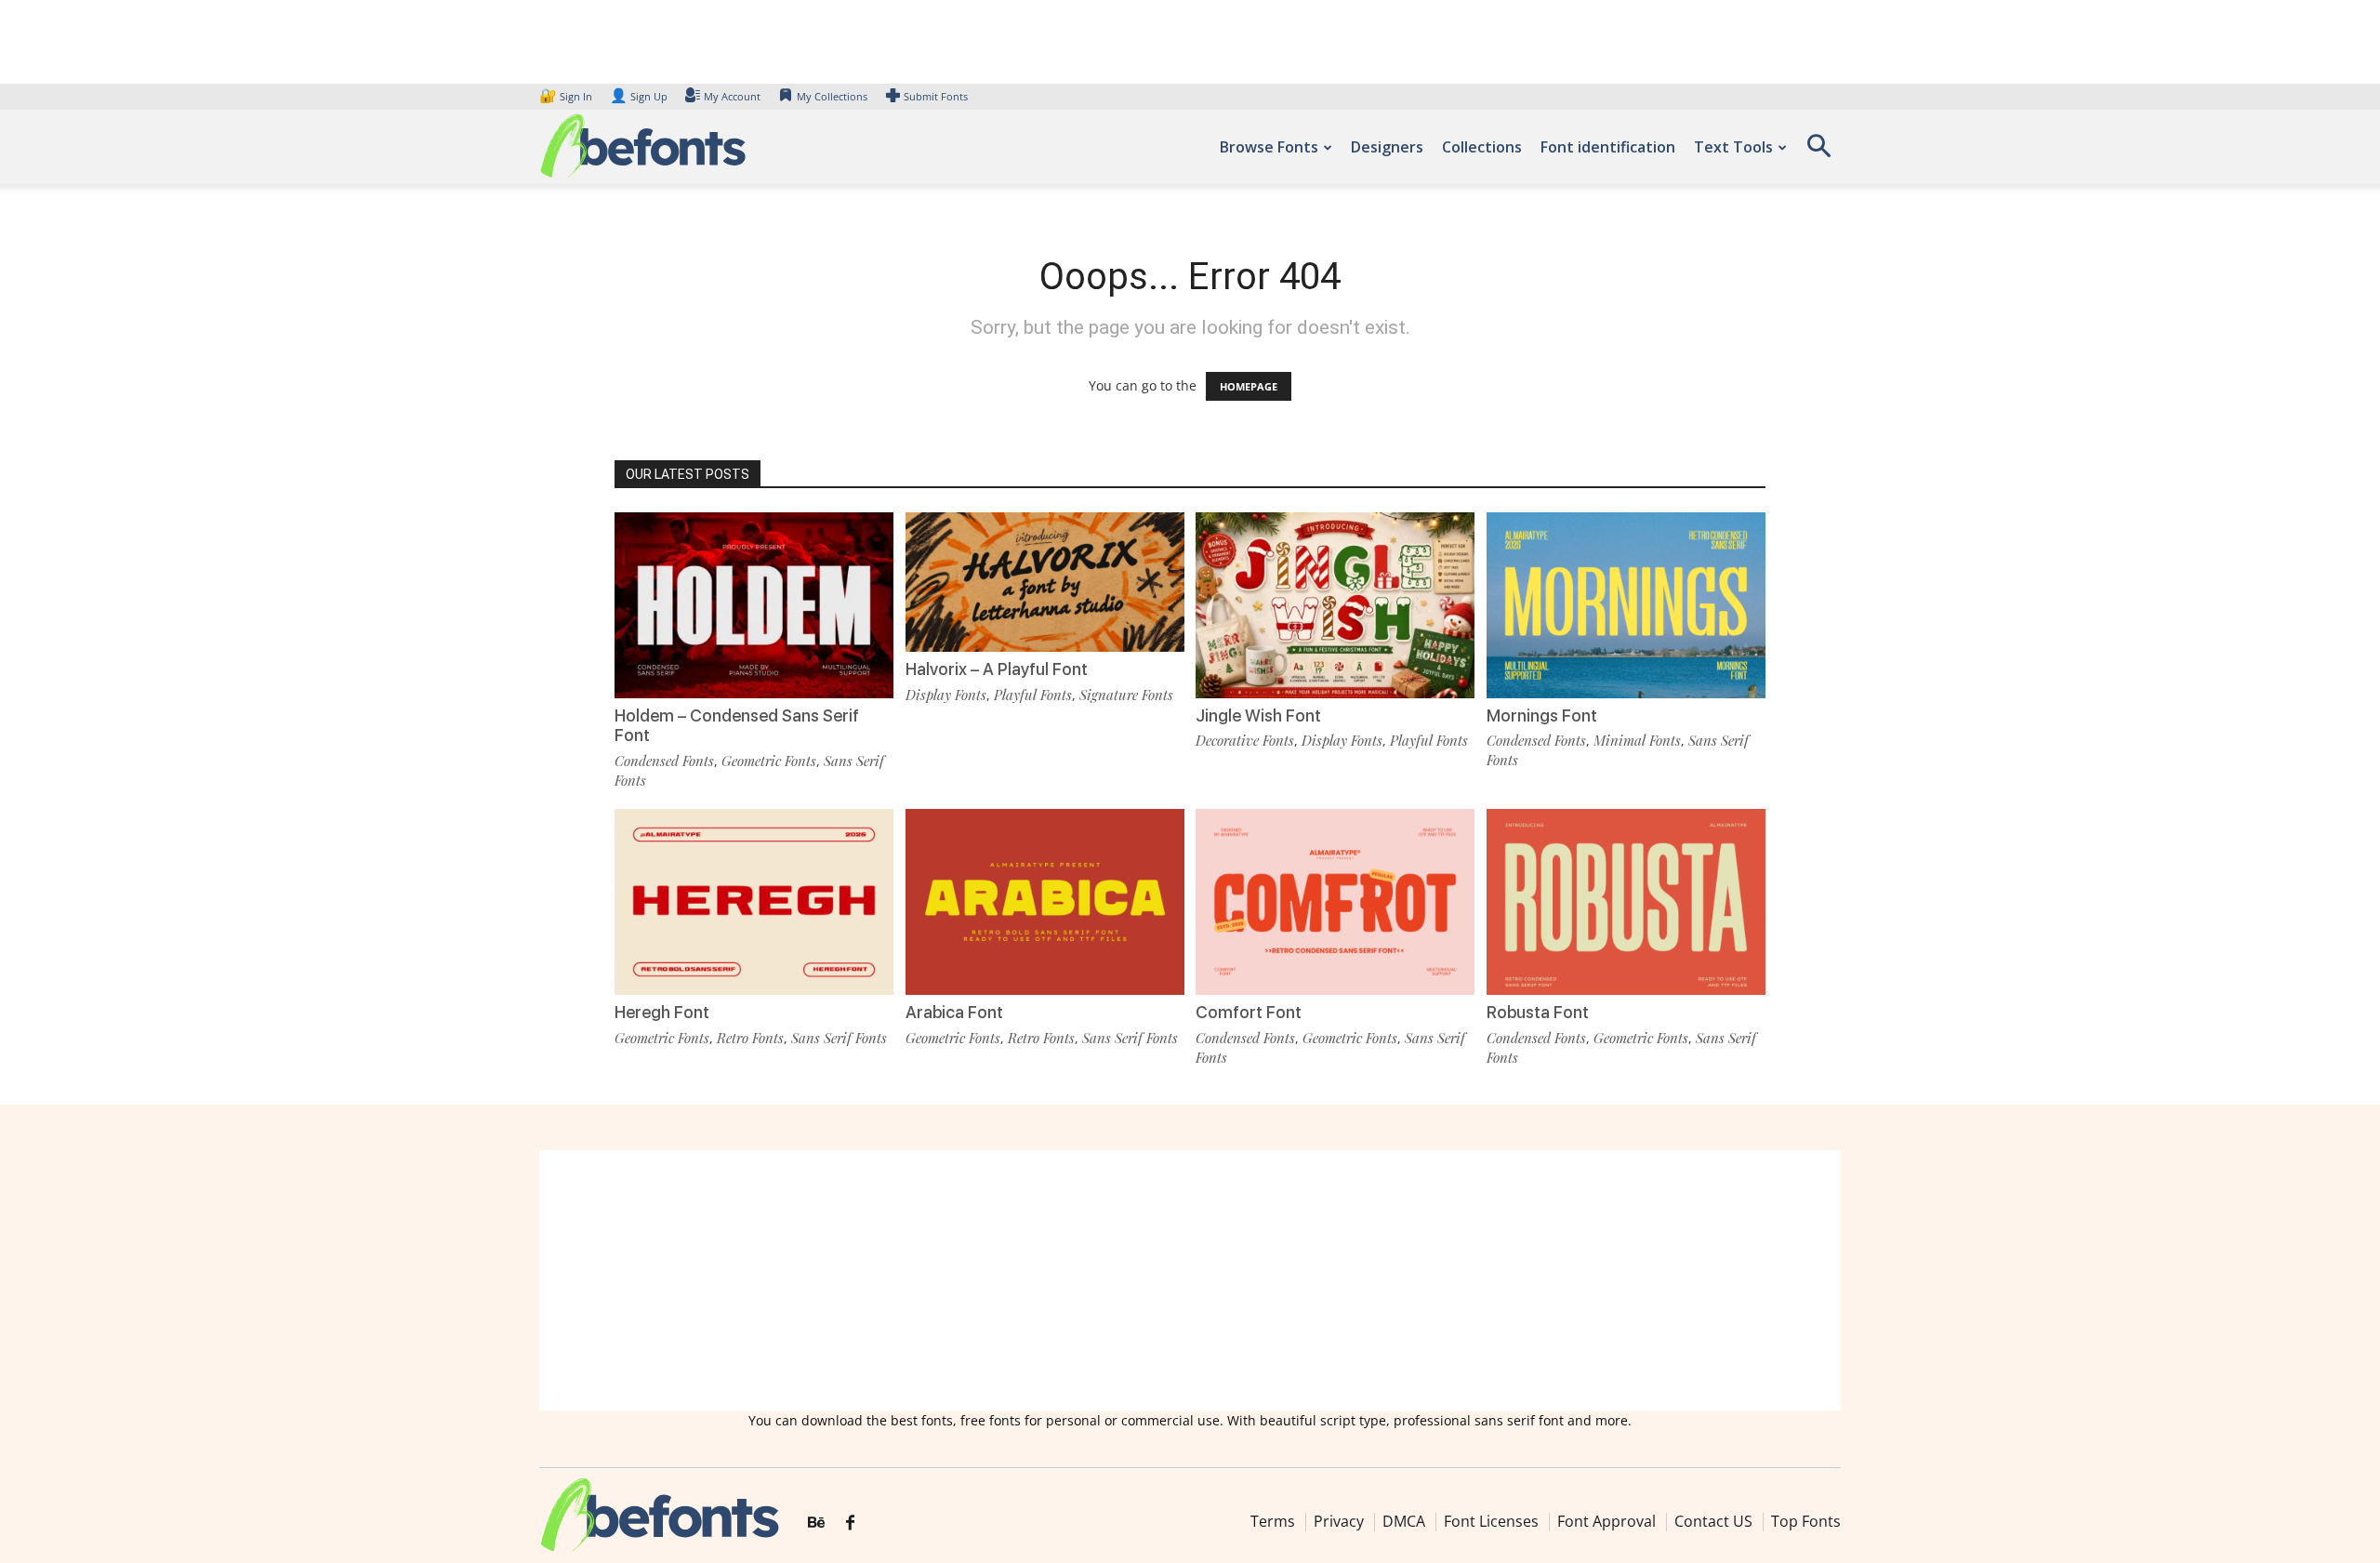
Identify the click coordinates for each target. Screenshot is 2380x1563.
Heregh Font (662, 1012)
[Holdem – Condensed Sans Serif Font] (754, 604)
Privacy (1339, 1521)
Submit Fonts (936, 96)
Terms (1273, 1521)
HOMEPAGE (1249, 386)
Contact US (1713, 1521)
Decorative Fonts (1245, 740)
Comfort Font (1249, 1012)
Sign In (567, 96)
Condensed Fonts (664, 761)
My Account (732, 96)
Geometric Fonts (769, 761)
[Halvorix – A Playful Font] (1045, 581)
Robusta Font (1538, 1012)
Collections (1482, 147)
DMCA (1404, 1521)
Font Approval (1606, 1521)
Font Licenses (1491, 1521)
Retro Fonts (750, 1038)
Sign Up (639, 96)
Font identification (1608, 147)
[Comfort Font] (1335, 901)
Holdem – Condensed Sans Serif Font (737, 726)
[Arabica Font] (1045, 901)
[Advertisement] (1190, 1280)
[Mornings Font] (1626, 604)
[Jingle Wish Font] (1335, 604)
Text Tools (1733, 147)
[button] (1818, 152)
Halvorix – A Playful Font (997, 669)
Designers (1387, 147)
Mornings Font (1542, 715)
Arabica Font (954, 1012)
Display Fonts (946, 695)
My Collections (832, 96)
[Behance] (816, 1523)
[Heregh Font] (754, 901)
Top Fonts (1806, 1521)
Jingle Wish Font (1258, 715)
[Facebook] (850, 1523)
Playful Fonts (1033, 695)
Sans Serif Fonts (839, 1038)
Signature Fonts (1126, 695)
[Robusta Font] (1626, 901)
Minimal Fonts (1637, 740)
